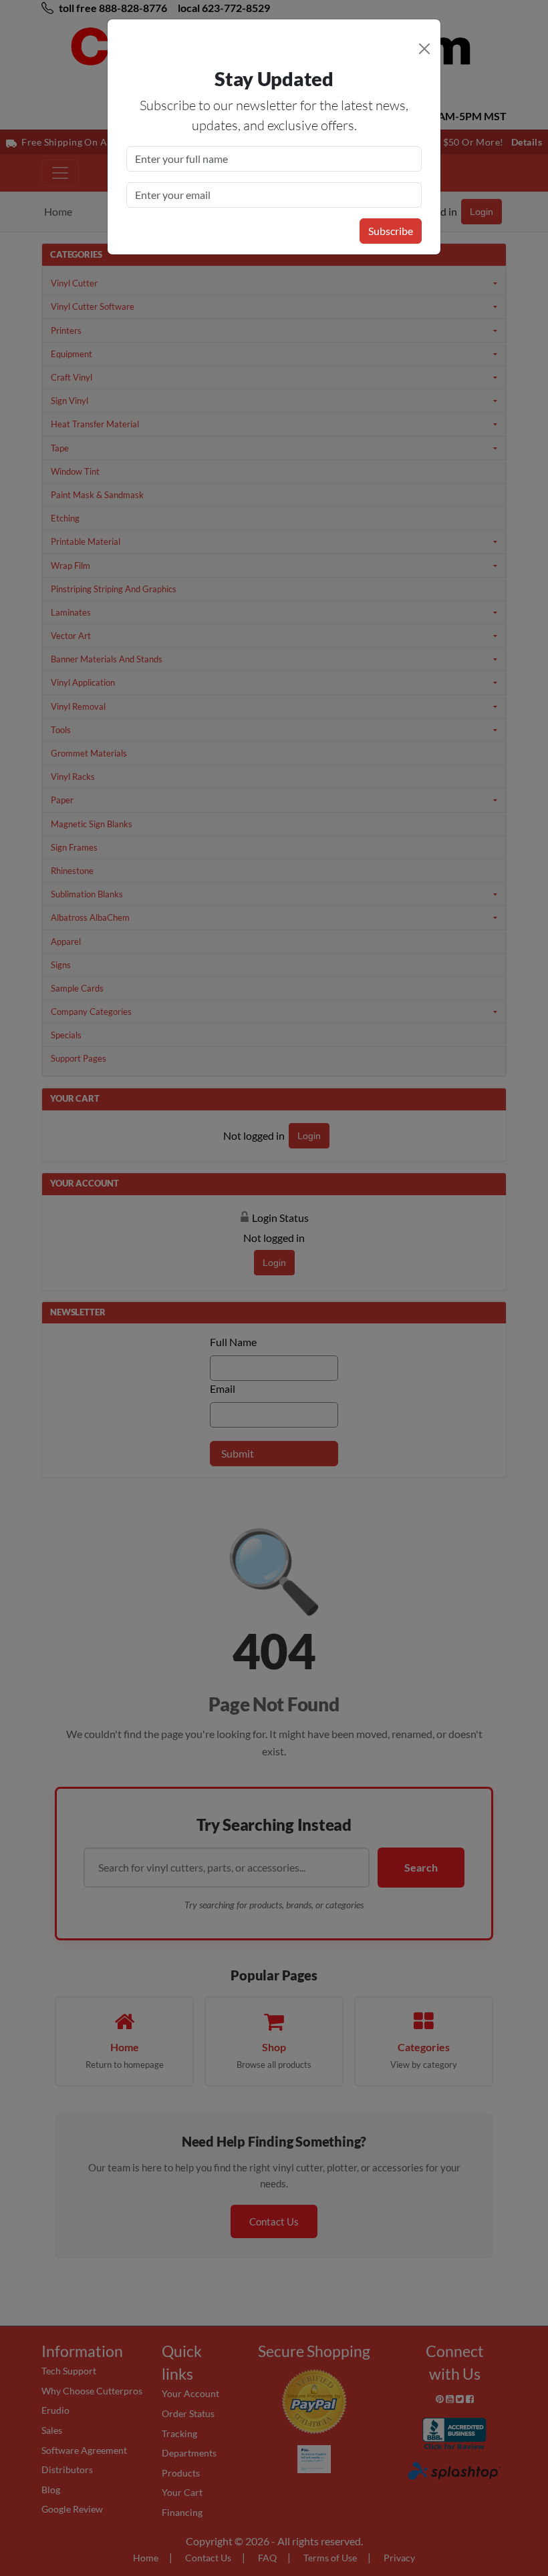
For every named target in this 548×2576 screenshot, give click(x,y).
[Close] (424, 49)
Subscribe (391, 231)
